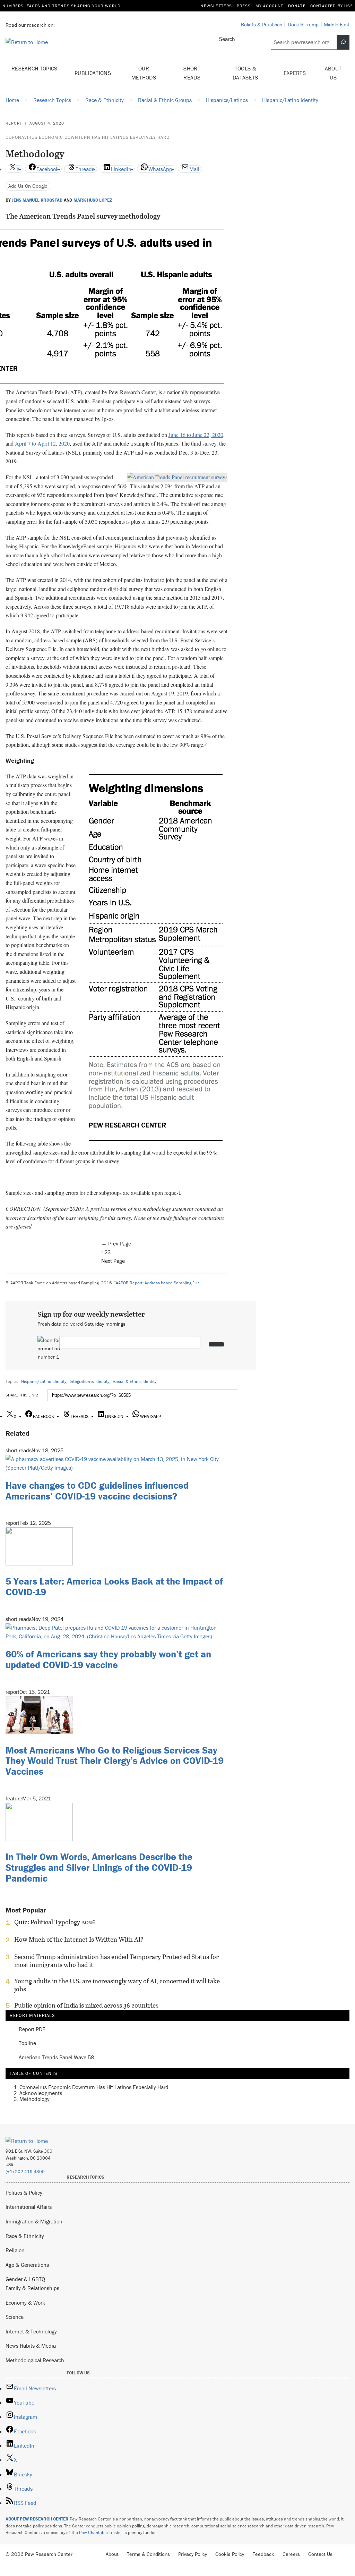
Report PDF (32, 2029)
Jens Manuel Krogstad (37, 200)
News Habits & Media (31, 2346)
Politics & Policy (24, 2193)
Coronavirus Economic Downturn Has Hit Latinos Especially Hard (88, 137)
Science (15, 2317)
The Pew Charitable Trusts (96, 2532)
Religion (15, 2250)
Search (227, 39)
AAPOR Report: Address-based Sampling (154, 1283)
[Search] (343, 42)
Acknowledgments (41, 2093)
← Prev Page (116, 1243)
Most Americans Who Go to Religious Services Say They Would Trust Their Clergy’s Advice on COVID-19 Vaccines (115, 1761)
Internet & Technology (31, 2331)
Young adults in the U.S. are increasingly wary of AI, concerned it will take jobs (117, 1985)
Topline (27, 2043)
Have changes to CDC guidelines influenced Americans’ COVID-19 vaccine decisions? (97, 1491)
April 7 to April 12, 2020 (42, 443)
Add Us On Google (28, 186)
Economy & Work (25, 2303)
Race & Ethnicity (25, 2236)
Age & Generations (27, 2265)
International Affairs (29, 2207)
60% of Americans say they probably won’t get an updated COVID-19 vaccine (108, 1659)
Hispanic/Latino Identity (44, 1381)
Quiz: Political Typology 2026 (55, 1922)
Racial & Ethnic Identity (135, 1381)
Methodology (34, 2099)
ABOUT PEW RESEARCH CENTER (37, 2519)
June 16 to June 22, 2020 (196, 435)
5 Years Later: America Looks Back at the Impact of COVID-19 (114, 1586)
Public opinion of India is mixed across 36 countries (86, 2005)
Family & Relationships (32, 2288)
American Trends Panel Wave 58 (56, 2057)
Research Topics (34, 68)
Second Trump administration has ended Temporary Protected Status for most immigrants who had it (116, 1961)
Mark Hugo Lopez (93, 200)
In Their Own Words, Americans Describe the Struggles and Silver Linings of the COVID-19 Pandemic (99, 1867)
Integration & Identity (89, 1381)
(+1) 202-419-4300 (25, 2172)
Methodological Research (35, 2360)
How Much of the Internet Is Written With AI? (79, 1940)
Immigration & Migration (34, 2221)
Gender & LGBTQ (25, 2279)
